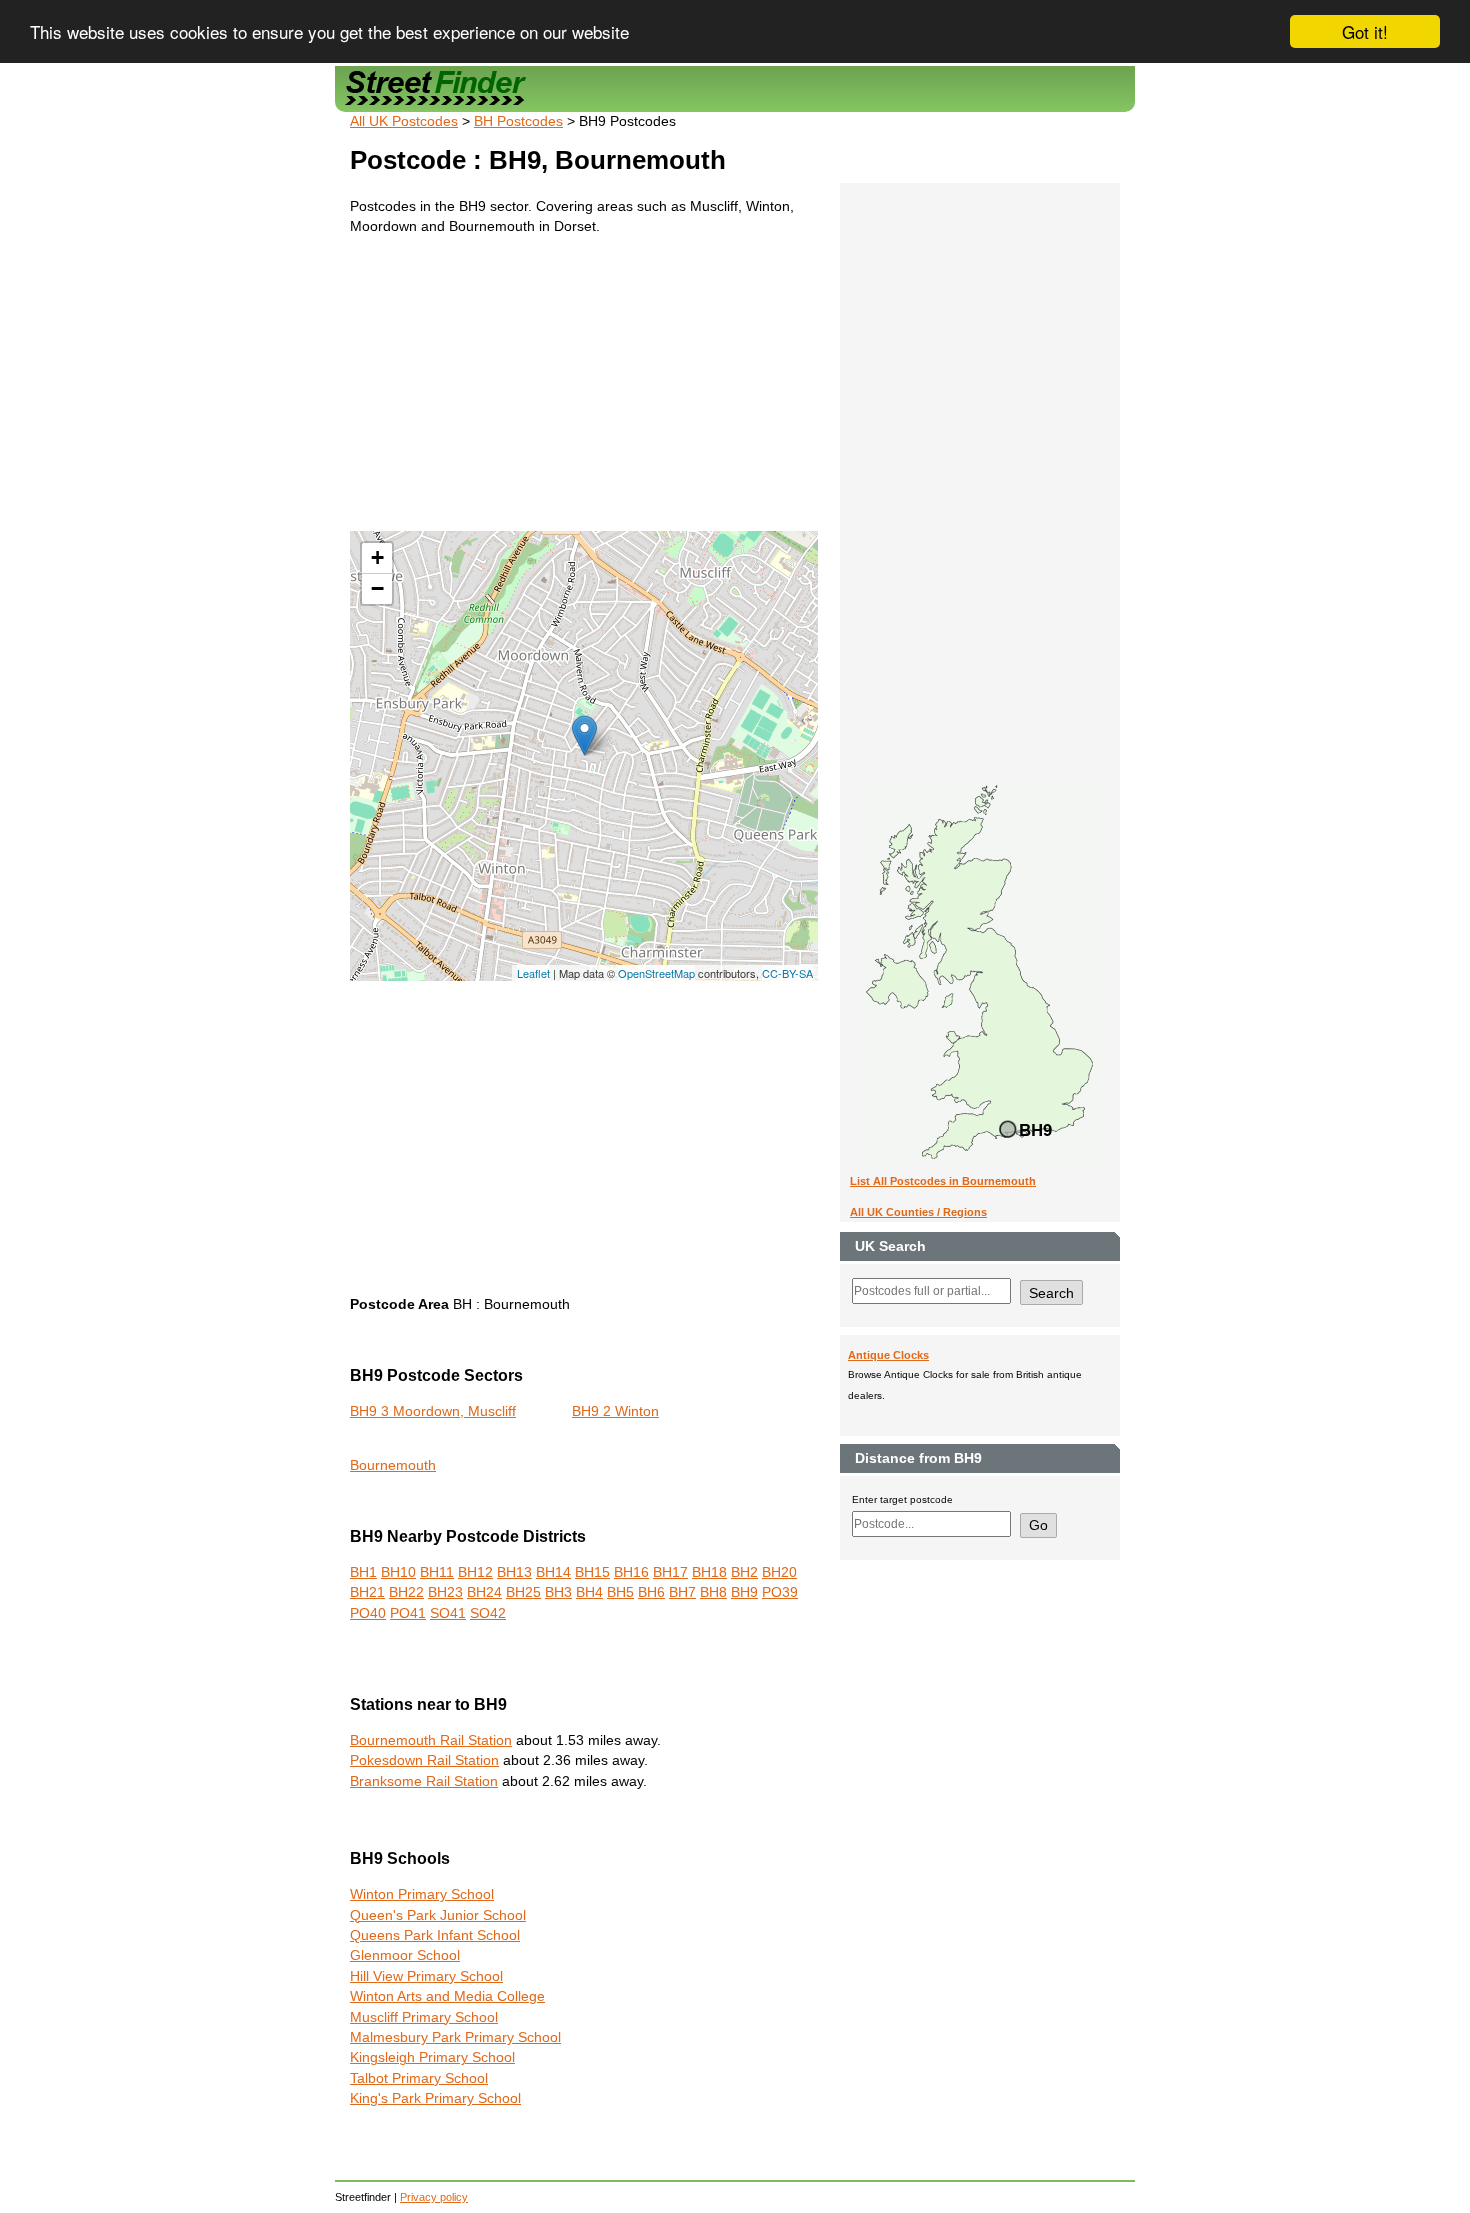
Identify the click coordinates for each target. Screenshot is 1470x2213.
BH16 (631, 1572)
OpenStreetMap (656, 973)
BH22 (406, 1592)
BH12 (475, 1572)
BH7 (682, 1592)
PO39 (780, 1592)
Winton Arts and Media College (447, 1996)
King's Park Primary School (435, 2098)
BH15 (592, 1572)
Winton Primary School (422, 1894)
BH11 (437, 1572)
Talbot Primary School (419, 2078)
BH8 (713, 1592)
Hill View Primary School (426, 1976)
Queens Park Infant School (435, 1935)
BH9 (744, 1592)
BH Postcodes (518, 121)
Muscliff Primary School (424, 2017)
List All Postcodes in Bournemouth (943, 1181)
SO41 (448, 1613)
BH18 (709, 1572)
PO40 (368, 1613)
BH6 (651, 1592)
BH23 (445, 1592)
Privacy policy (434, 2197)
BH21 (367, 1592)
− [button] (377, 588)
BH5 (620, 1592)
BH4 (589, 1592)
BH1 (363, 1572)
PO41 (408, 1613)
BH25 (523, 1592)
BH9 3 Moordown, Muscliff (433, 1411)
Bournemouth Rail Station (431, 1740)
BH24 (484, 1592)
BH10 (398, 1572)
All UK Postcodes (404, 121)
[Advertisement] (584, 391)
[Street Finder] (735, 88)
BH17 (670, 1572)
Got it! (1365, 31)
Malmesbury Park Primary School (455, 2037)
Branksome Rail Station (424, 1781)
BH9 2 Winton (615, 1411)
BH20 (779, 1572)
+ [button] (377, 557)
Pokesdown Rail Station (424, 1760)
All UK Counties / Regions (918, 1212)
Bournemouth (393, 1465)
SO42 (488, 1613)
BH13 (514, 1572)
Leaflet (533, 973)
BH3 (558, 1592)
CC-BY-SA (787, 973)
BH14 (553, 1572)
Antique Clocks (888, 1355)
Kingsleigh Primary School (432, 2057)
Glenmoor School (405, 1955)
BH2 (744, 1572)
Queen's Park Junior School (438, 1915)
